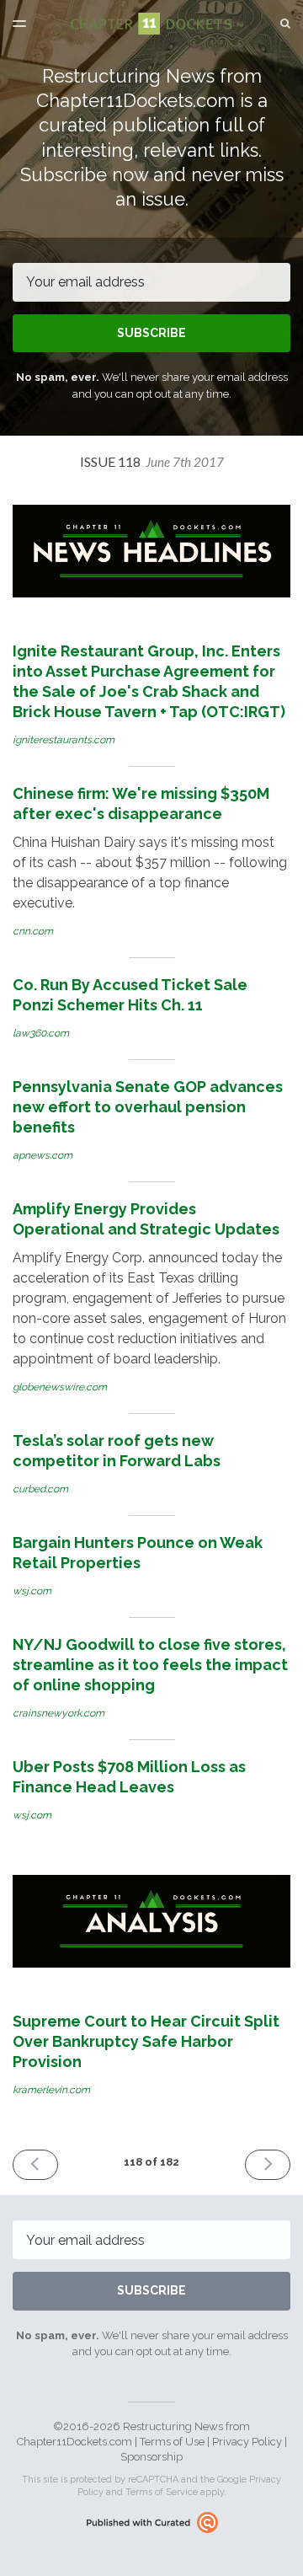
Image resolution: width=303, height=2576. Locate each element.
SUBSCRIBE (151, 333)
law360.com (41, 1033)
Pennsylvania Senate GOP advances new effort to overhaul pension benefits (148, 1107)
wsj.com (32, 1591)
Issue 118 (152, 461)
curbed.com (40, 1489)
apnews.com (43, 1155)
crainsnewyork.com (58, 1713)
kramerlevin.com (51, 2090)
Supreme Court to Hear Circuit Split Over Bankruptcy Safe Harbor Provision (146, 2041)
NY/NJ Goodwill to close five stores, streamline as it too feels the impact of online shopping (150, 1665)
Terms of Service (162, 2492)
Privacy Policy (247, 2442)
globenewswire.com (60, 1387)
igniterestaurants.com (64, 740)
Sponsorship (151, 2457)
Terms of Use (172, 2442)
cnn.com (33, 931)
